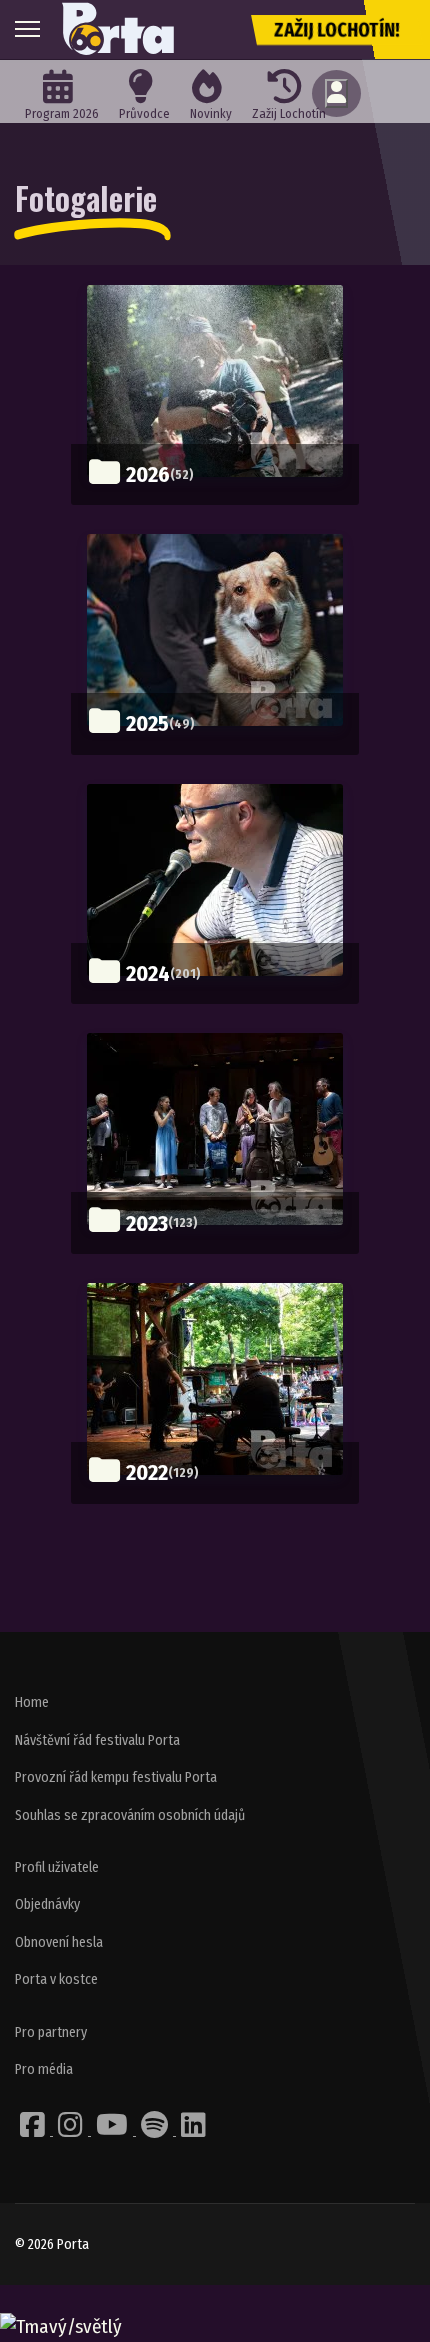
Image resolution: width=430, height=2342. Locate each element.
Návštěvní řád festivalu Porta (97, 1740)
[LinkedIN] (193, 2130)
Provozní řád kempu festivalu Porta (116, 1777)
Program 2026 (62, 113)
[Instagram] (72, 2130)
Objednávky (47, 1904)
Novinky (211, 113)
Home (32, 1702)
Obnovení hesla (59, 1942)
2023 (147, 1223)
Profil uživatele (57, 1867)
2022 (147, 1472)
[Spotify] (156, 2130)
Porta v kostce (56, 1979)
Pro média (44, 2069)
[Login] (336, 93)
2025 (147, 723)
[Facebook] (34, 2130)
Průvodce (144, 113)
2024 (148, 973)
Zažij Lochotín (289, 113)
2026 (148, 474)
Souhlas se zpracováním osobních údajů (130, 1815)
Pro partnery (51, 2032)
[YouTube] (113, 2130)
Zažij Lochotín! (337, 30)
